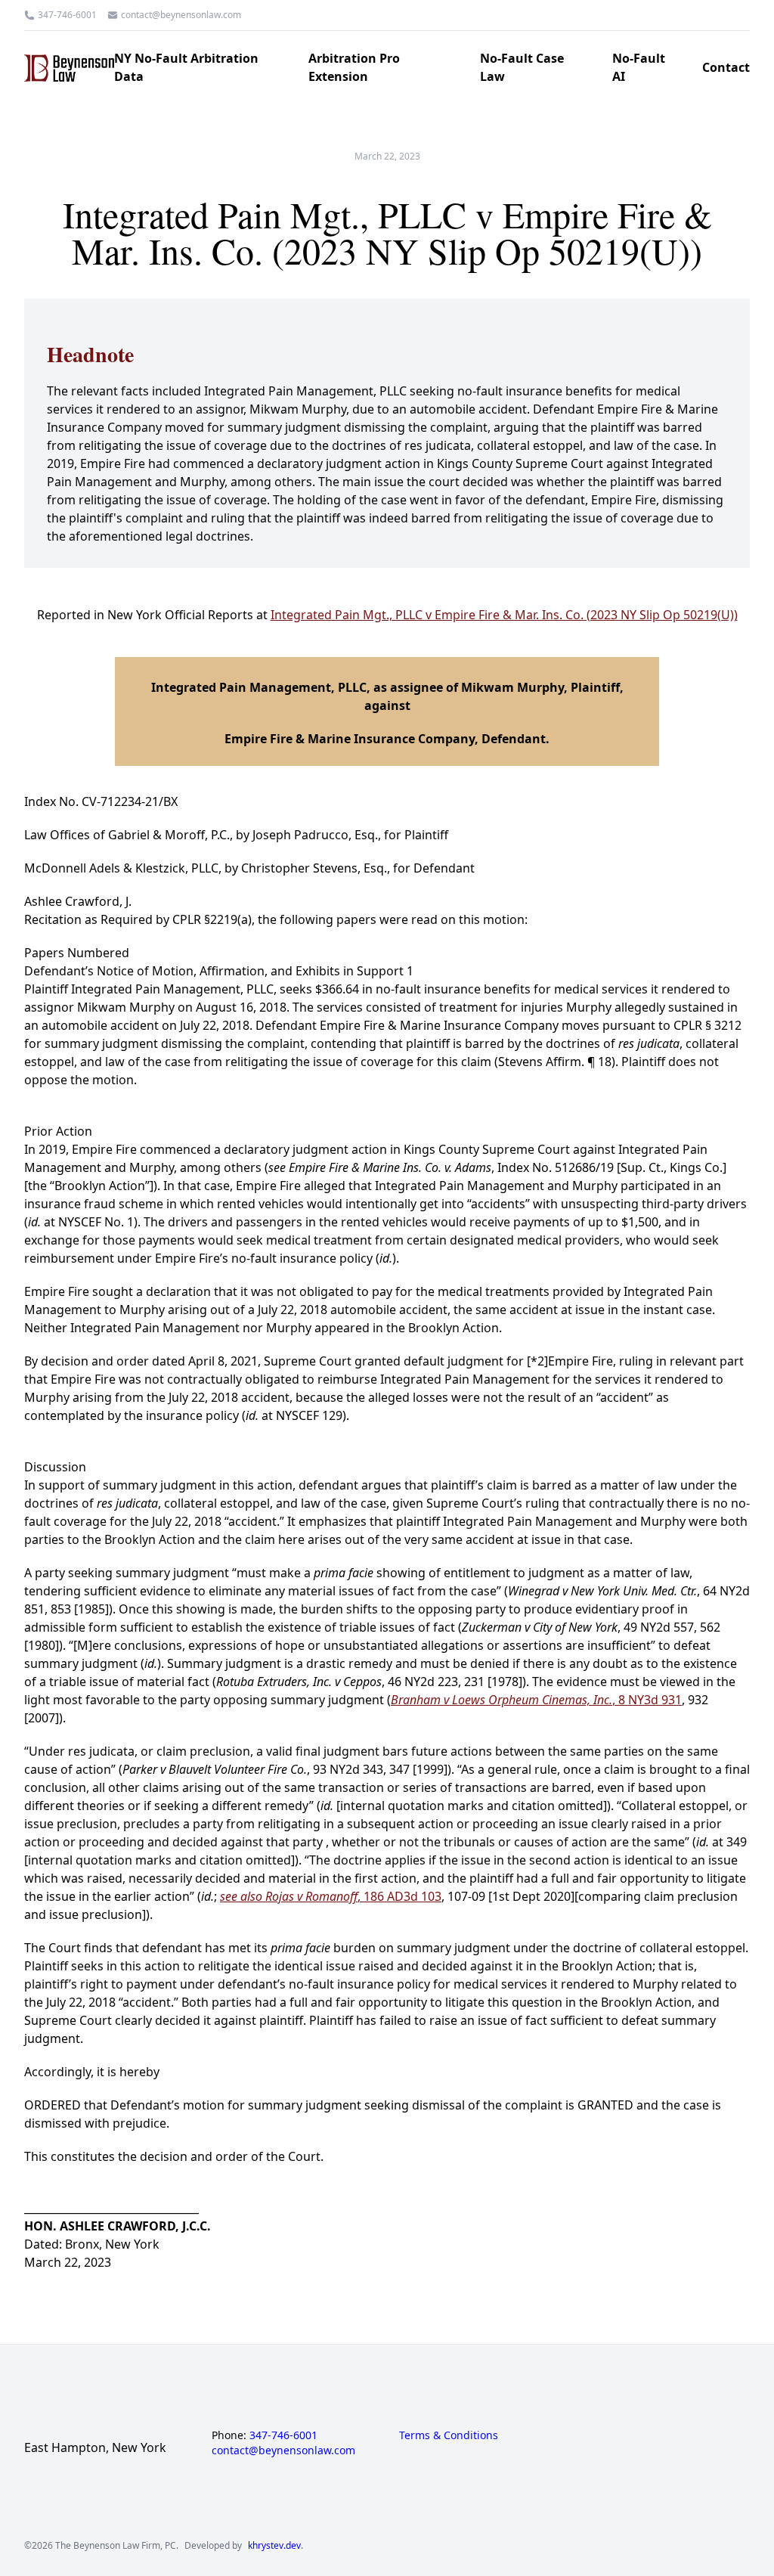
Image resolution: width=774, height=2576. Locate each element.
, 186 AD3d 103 (331, 1896)
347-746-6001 (67, 15)
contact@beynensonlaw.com (181, 15)
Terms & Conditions (449, 2435)
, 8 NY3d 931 (536, 1700)
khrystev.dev (274, 2546)
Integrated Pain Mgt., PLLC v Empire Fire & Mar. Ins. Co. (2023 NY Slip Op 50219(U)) (504, 615)
